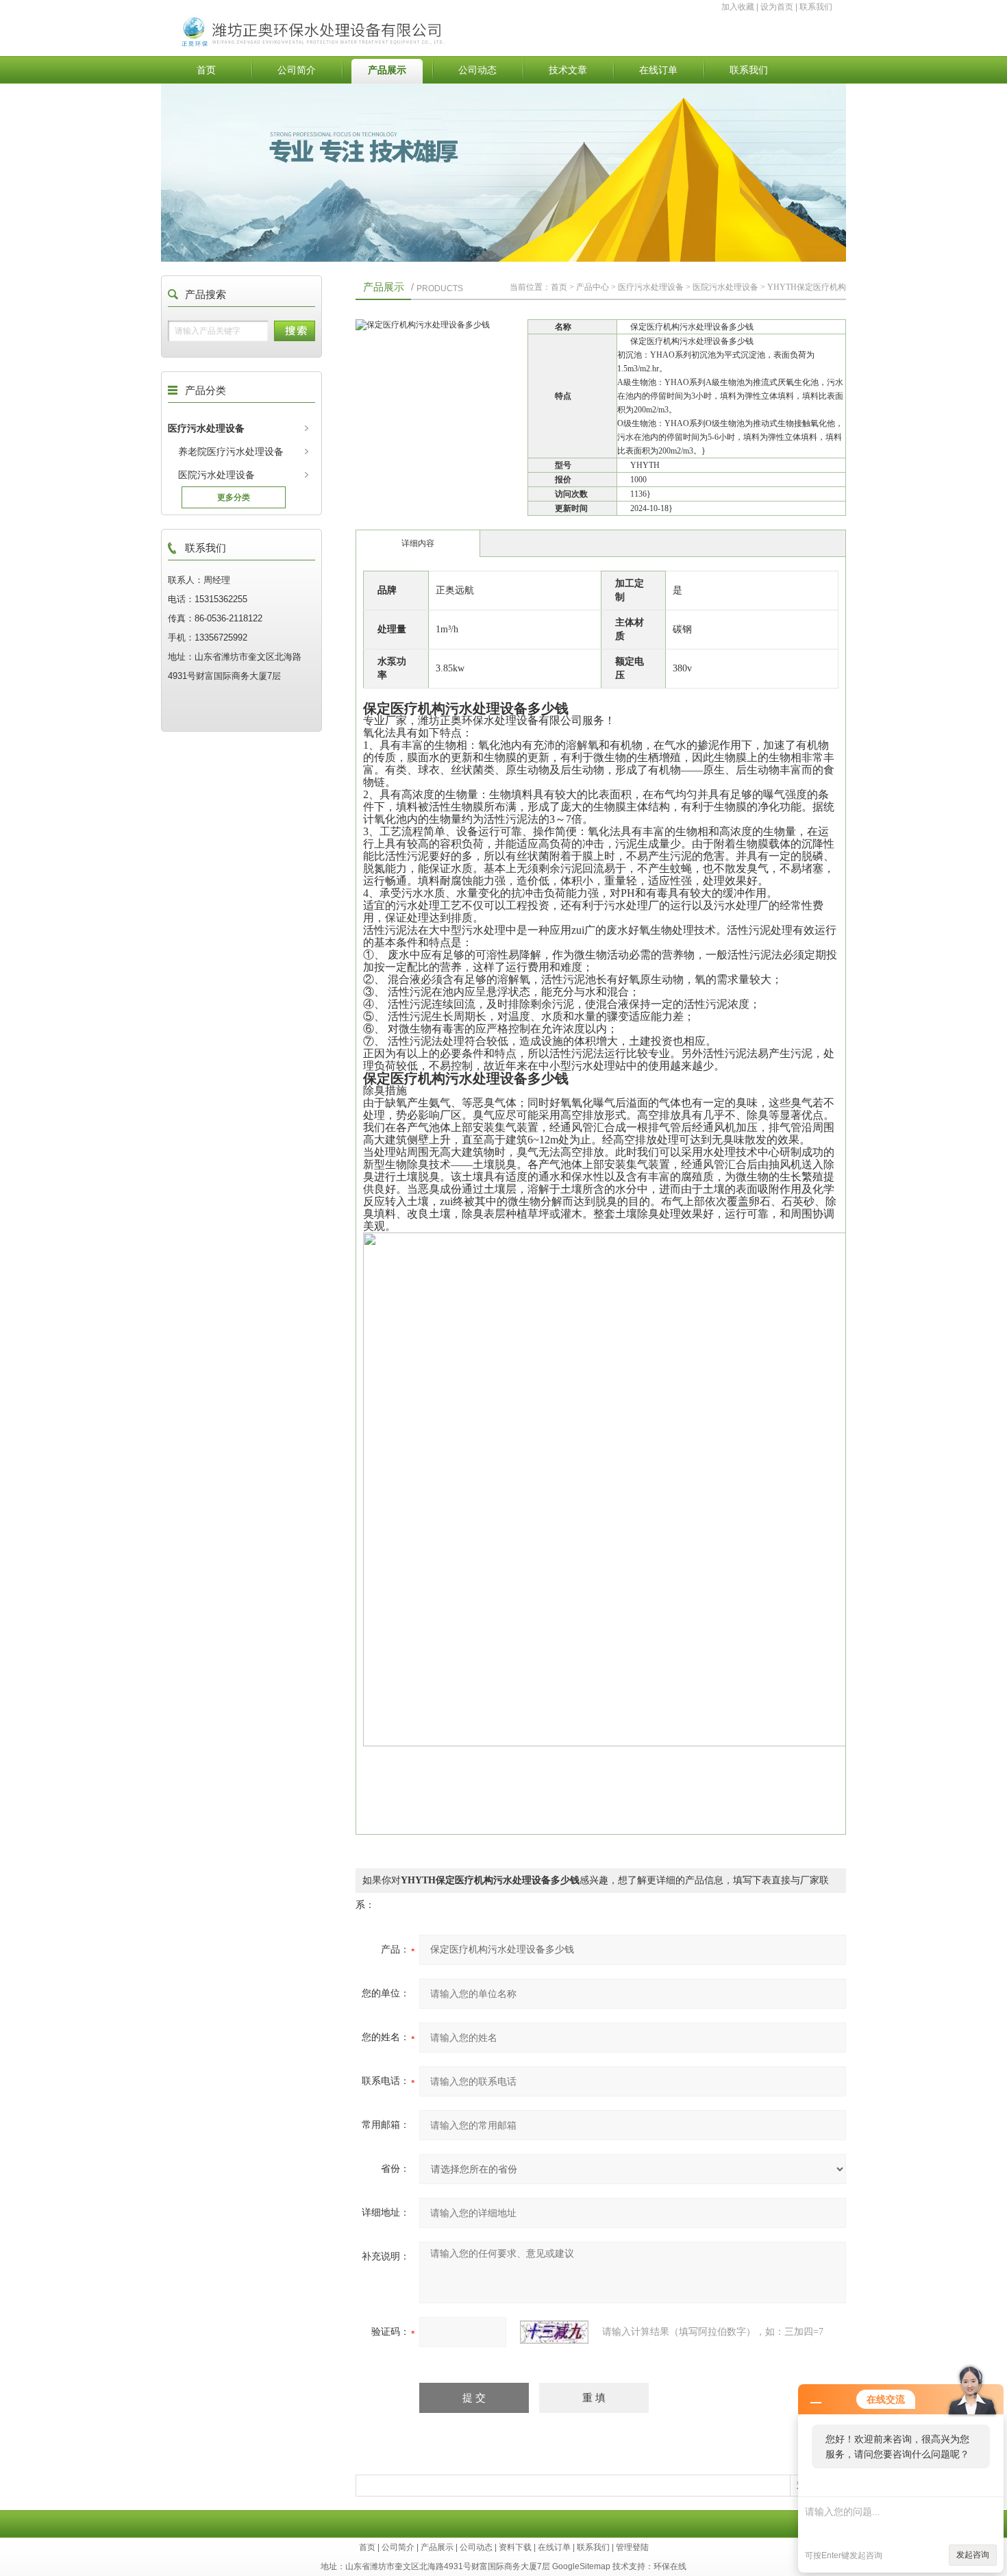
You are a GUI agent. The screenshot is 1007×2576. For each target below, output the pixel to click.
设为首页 (777, 7)
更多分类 (234, 497)
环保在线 (670, 2566)
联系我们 (816, 7)
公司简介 (297, 70)
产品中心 (593, 287)
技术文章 (568, 70)
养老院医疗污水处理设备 (231, 451)
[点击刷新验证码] (554, 2332)
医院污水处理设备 (216, 475)
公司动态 (477, 70)
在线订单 (658, 70)
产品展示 (387, 70)
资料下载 (515, 2547)
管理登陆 (632, 2547)
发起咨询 (973, 2555)
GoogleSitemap (581, 2566)
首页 (206, 70)
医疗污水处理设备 (206, 428)
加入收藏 (738, 7)
